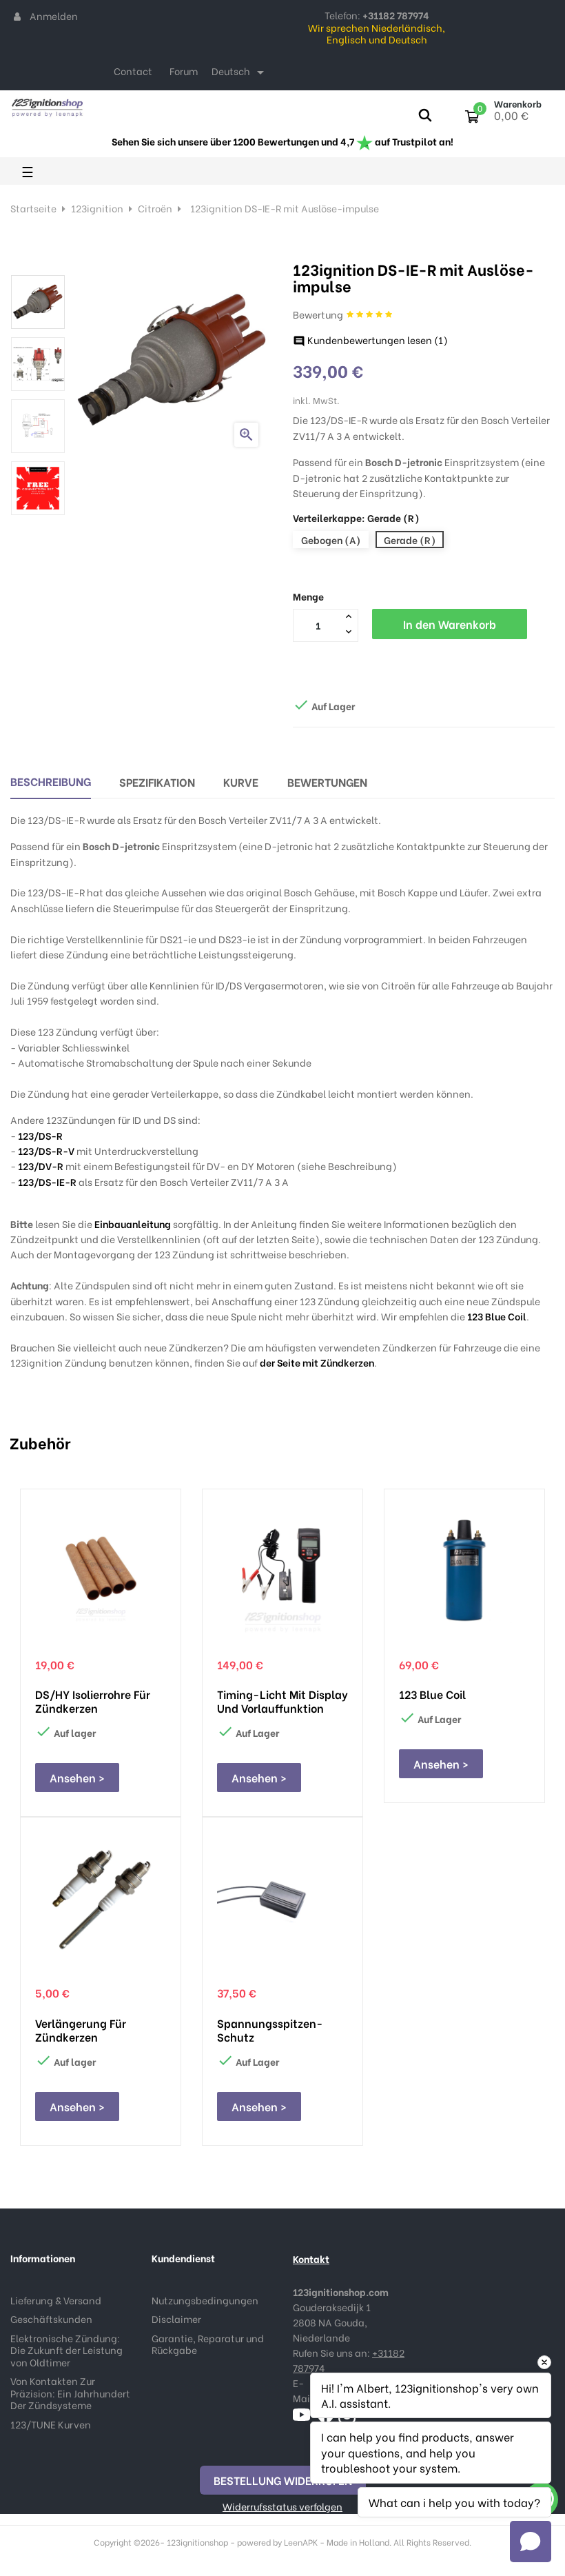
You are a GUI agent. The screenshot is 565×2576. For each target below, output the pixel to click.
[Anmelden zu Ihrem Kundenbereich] (17, 16)
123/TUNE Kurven (51, 2424)
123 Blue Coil (497, 1316)
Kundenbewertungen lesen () (370, 340)
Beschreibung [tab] (51, 781)
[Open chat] (531, 2542)
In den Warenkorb (450, 624)
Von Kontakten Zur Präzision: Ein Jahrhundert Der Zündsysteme (70, 2393)
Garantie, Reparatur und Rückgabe (208, 2344)
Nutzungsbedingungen (205, 2300)
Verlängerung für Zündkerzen (81, 2030)
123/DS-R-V (46, 1150)
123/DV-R (41, 1166)
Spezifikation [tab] (157, 782)
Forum (184, 71)
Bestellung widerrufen (283, 2480)
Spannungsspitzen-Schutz (270, 2030)
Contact (133, 71)
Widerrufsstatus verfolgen (282, 2506)
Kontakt (311, 2258)
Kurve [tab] (241, 782)
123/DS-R (40, 1135)
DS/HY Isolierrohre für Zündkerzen (93, 1701)
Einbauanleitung (133, 1224)
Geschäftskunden (51, 2318)
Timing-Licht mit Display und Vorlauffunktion (282, 1701)
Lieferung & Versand (56, 2300)
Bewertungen (327, 782)
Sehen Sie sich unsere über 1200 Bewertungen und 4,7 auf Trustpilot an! (282, 141)
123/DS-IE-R (47, 1181)
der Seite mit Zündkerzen (317, 1362)
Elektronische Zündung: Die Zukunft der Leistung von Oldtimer (66, 2350)
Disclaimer (176, 2318)
